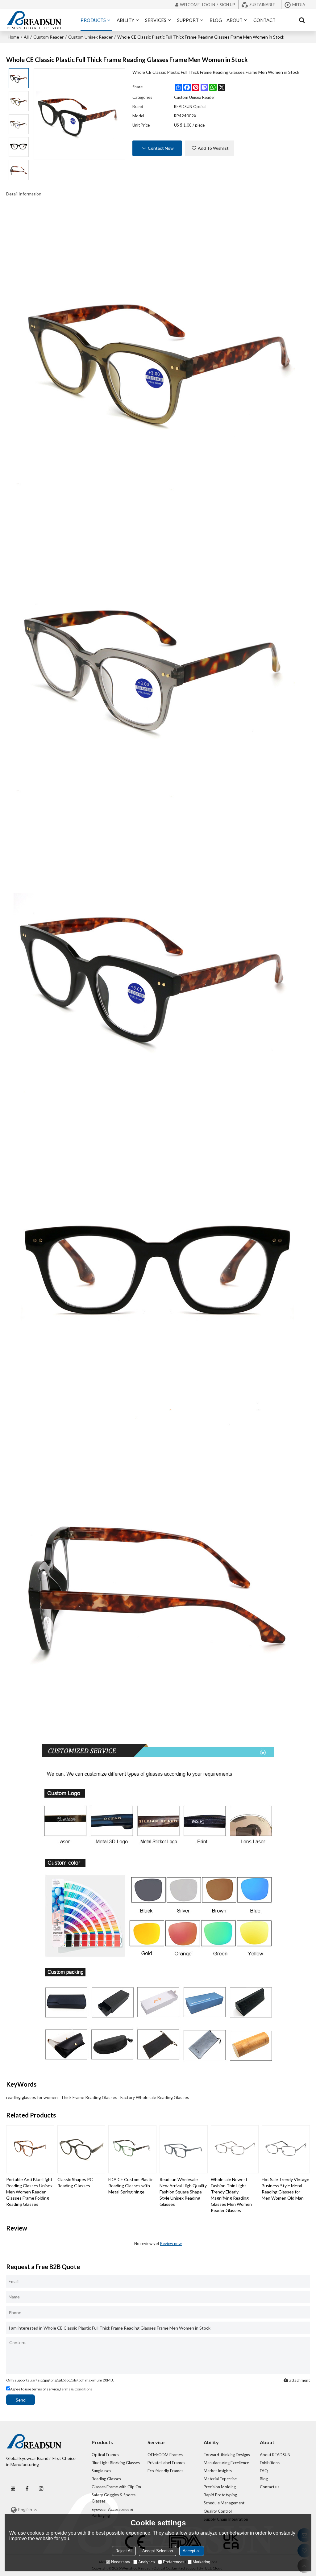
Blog (264, 2479)
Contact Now (161, 148)
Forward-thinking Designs (227, 2455)
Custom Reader (48, 37)
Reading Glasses (106, 2479)
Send (21, 2400)
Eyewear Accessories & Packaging (112, 2512)
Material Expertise (220, 2479)
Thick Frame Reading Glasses (89, 2097)
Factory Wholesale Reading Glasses (155, 2097)
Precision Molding (220, 2487)
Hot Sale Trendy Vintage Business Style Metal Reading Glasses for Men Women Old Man (285, 2189)
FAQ (264, 2471)
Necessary (121, 2562)
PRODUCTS (93, 20)
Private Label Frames (166, 2463)
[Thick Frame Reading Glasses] (158, 663)
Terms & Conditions (76, 2389)
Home (13, 37)
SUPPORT (188, 20)
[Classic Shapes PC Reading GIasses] (81, 2149)
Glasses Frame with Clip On (116, 2487)
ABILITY (125, 20)
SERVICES (156, 20)
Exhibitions (270, 2463)
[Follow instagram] (41, 2488)
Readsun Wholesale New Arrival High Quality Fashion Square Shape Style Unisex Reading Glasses (183, 2192)
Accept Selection (158, 2551)
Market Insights (218, 2471)
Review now (171, 2243)
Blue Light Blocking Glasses (116, 2463)
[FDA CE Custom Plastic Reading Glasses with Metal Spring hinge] (132, 2149)
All (26, 37)
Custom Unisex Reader (90, 37)
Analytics (147, 2562)
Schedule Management (224, 2503)
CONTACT (264, 20)
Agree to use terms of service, (51, 2389)
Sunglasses (101, 2471)
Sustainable (262, 5)
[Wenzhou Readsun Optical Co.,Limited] (34, 18)
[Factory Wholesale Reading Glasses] (158, 356)
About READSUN (275, 2455)
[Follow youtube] (13, 2488)
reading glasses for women (32, 2097)
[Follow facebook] (27, 2488)
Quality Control (218, 2511)
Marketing (201, 2562)
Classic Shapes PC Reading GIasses (75, 2182)
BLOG (216, 20)
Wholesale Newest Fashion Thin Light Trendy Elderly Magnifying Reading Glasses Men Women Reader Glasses (231, 2195)
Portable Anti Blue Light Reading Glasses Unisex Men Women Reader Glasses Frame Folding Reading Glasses (29, 2192)
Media (299, 5)
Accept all (192, 2551)
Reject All (124, 2551)
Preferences (174, 2562)
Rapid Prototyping (220, 2495)
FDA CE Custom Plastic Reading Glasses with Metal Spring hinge (131, 2186)
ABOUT (235, 20)
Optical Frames (105, 2455)
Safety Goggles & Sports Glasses (114, 2498)
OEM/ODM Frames (165, 2455)
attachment (299, 2380)
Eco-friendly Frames (165, 2471)
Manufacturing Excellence (226, 2463)
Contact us (270, 2487)
